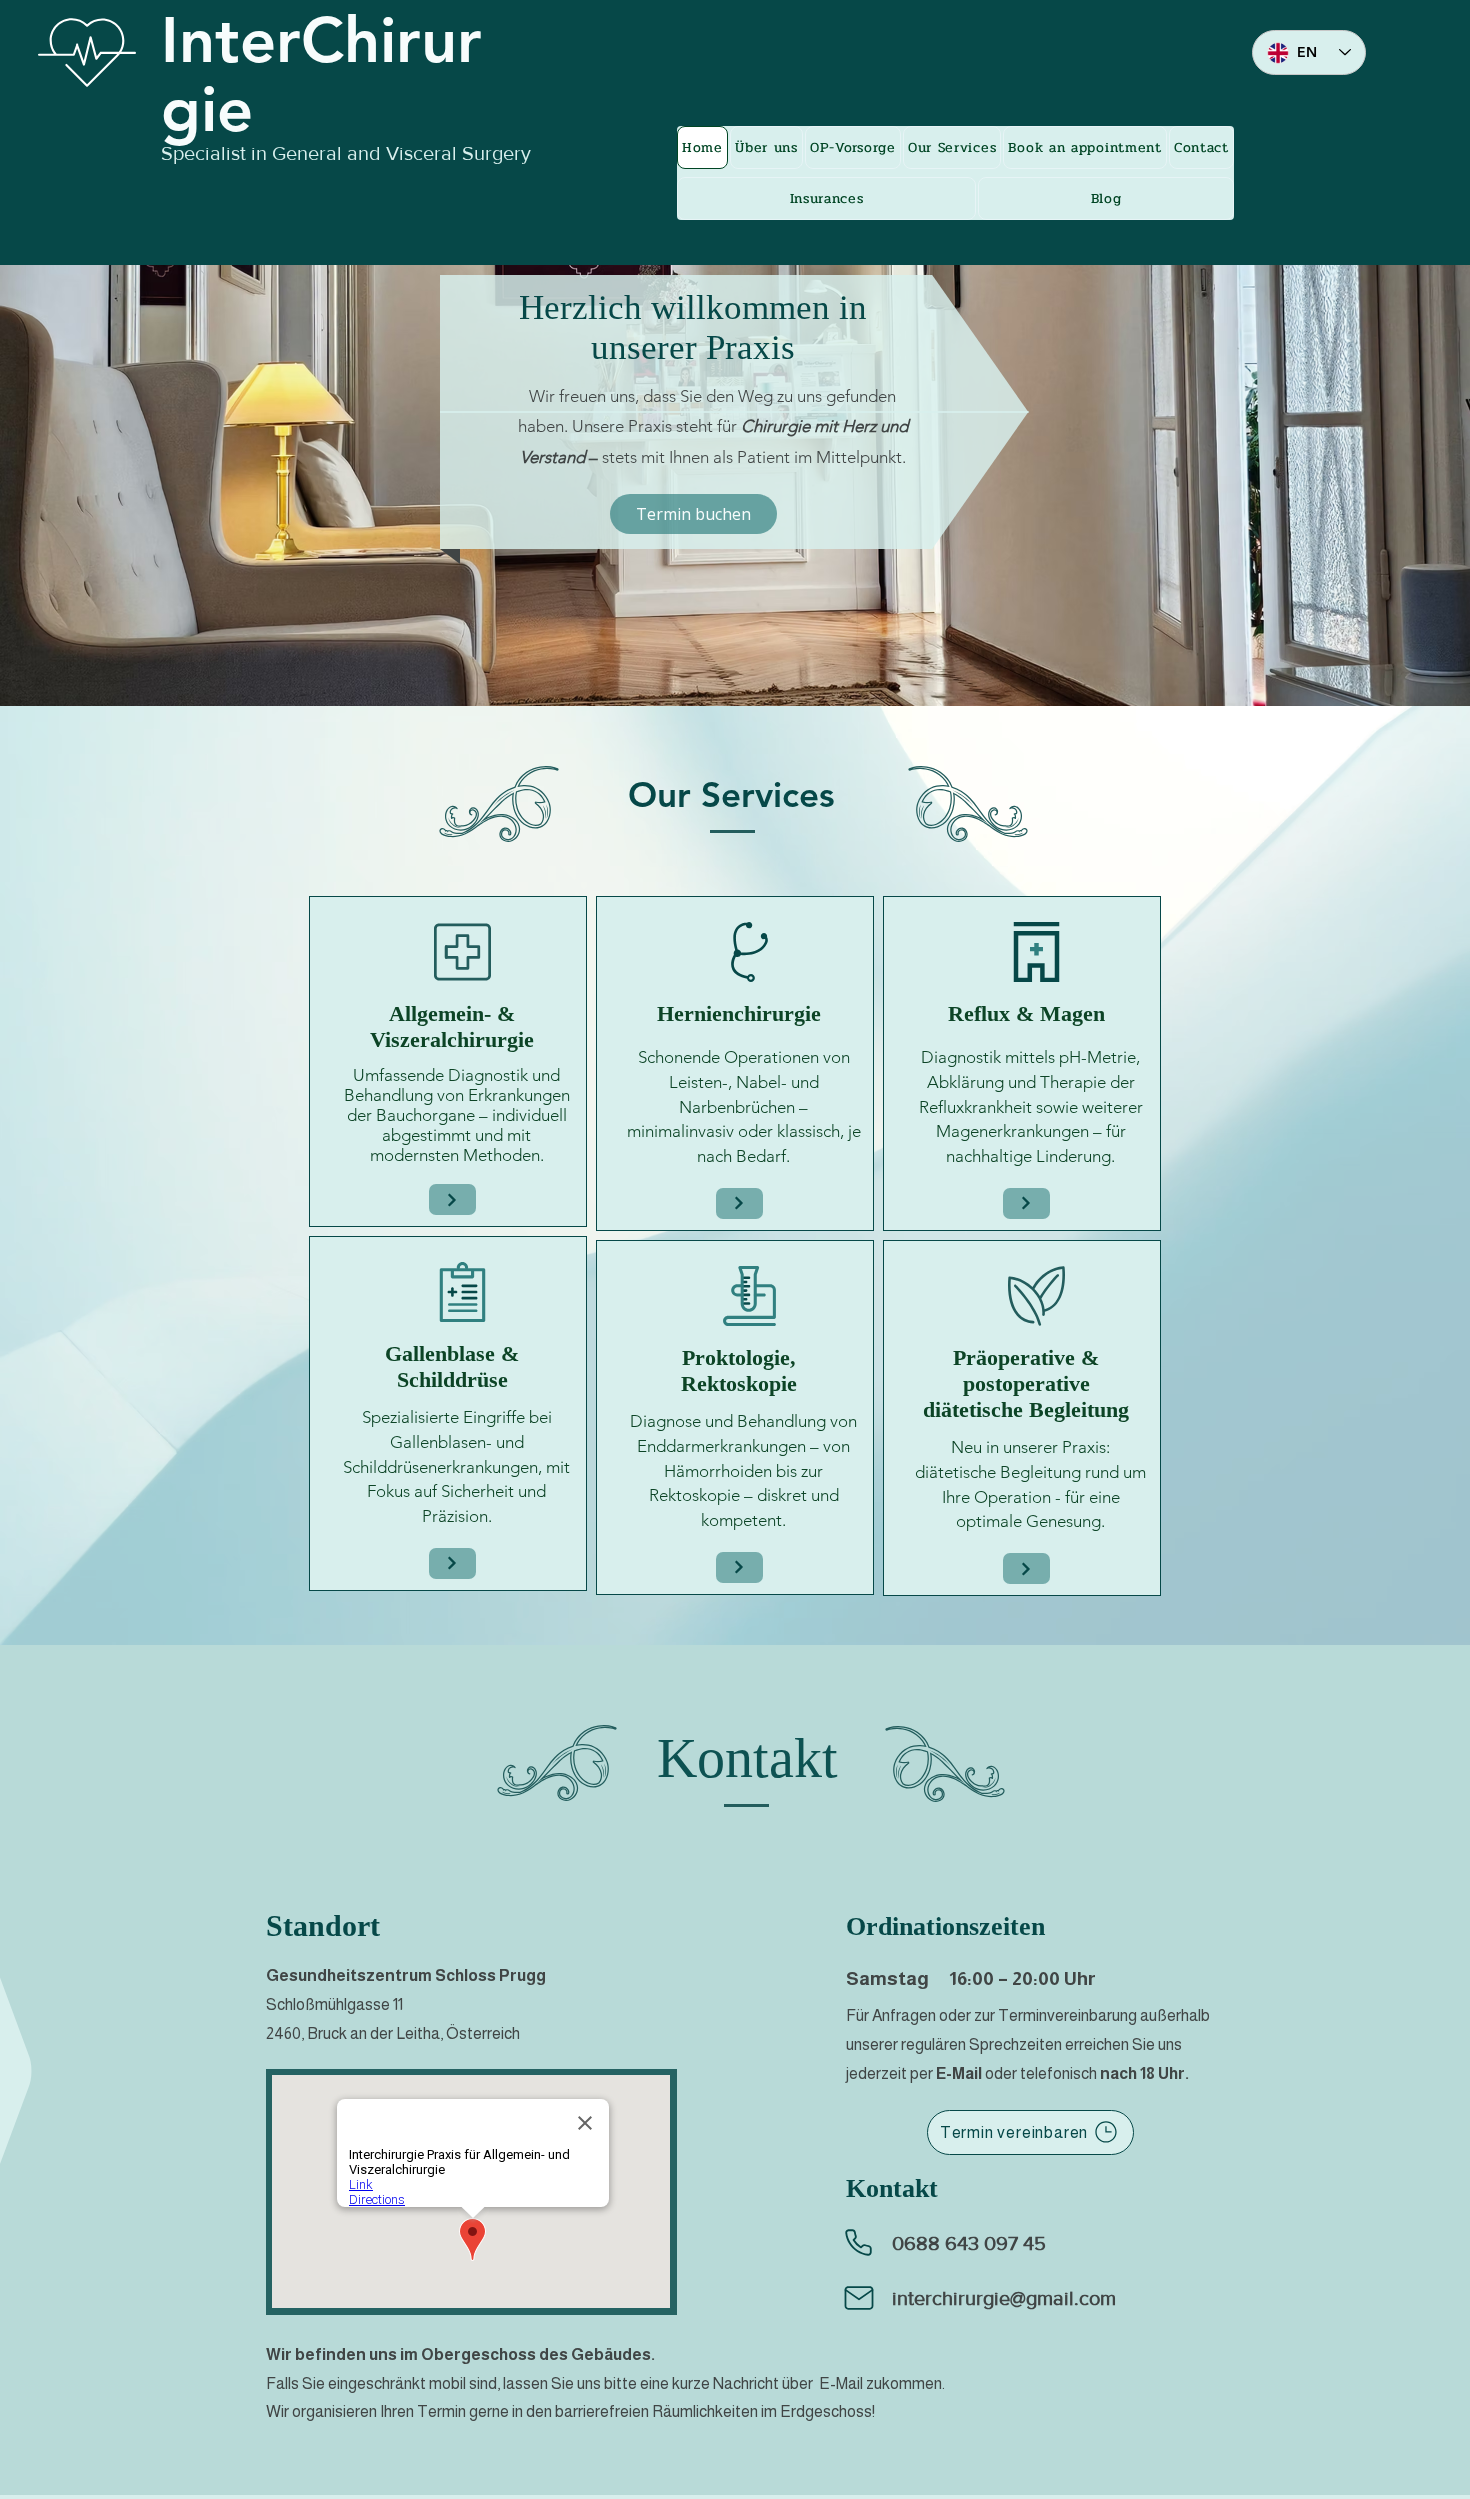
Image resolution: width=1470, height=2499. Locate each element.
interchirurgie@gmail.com (1004, 2298)
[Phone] (858, 2243)
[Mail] (858, 2298)
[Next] (452, 1199)
